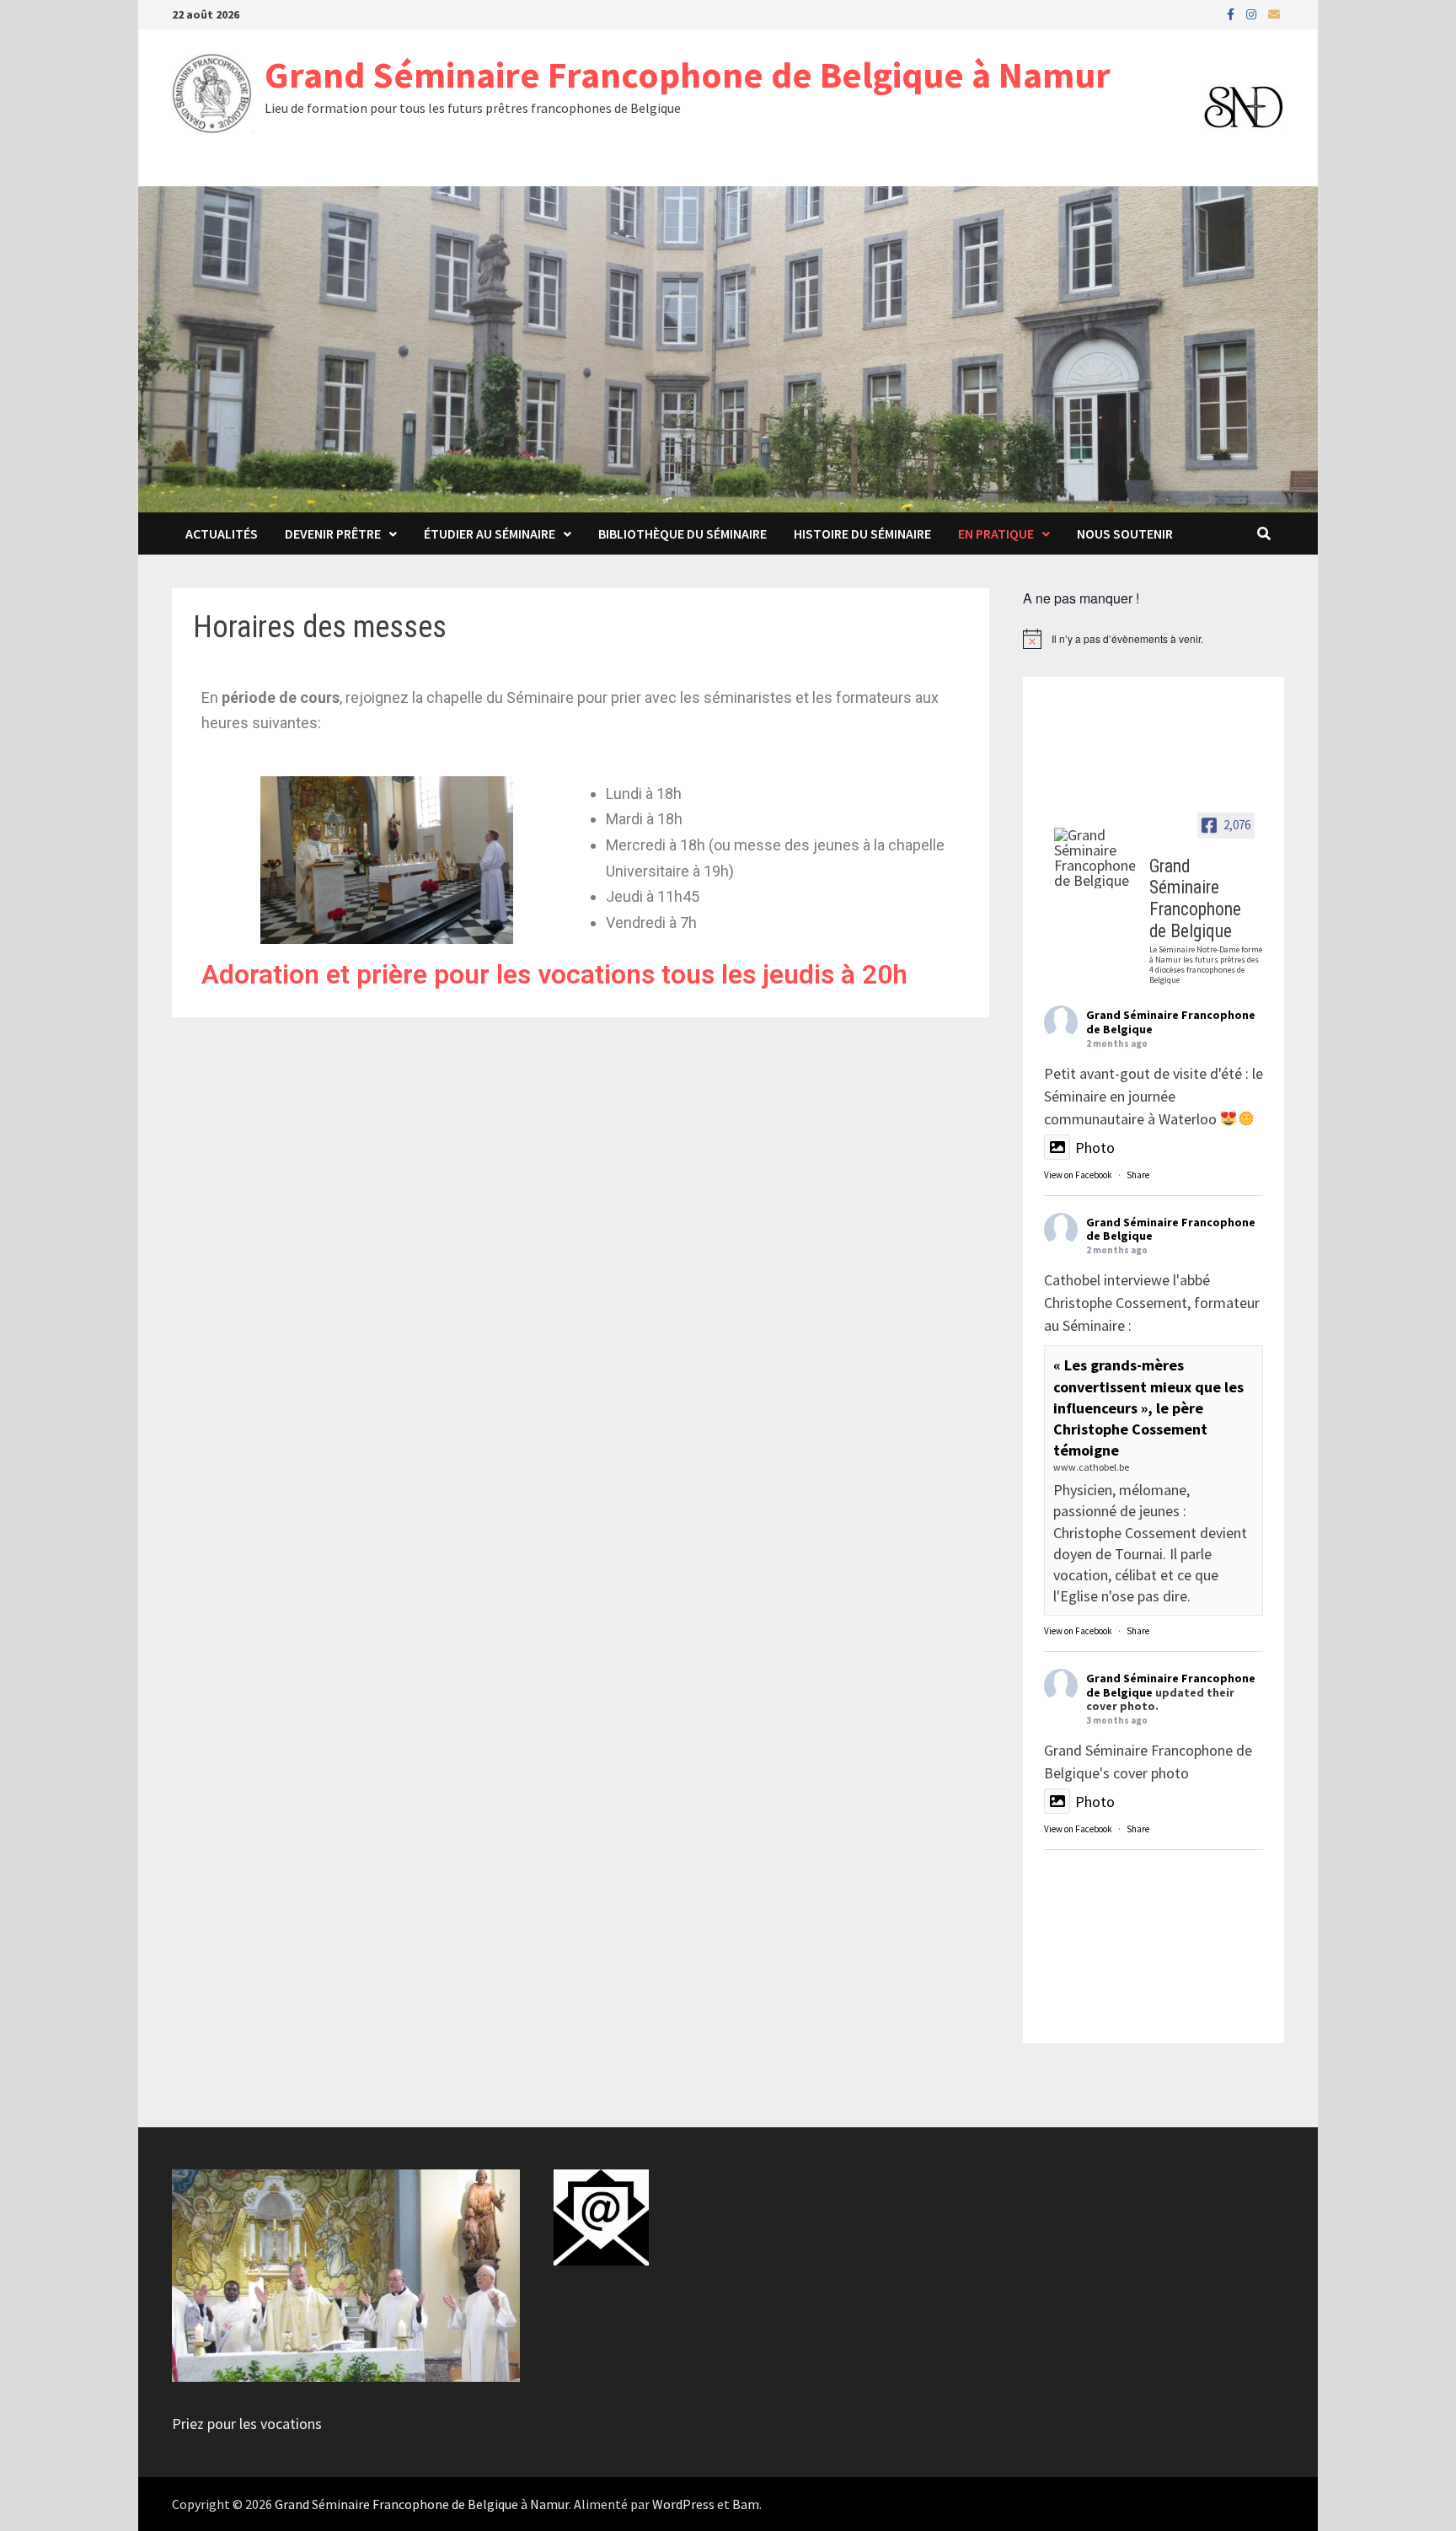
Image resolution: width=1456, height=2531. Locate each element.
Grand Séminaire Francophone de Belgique (1171, 1022)
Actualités (222, 534)
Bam (746, 2504)
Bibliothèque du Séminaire (682, 534)
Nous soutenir (1125, 534)
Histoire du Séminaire (862, 534)
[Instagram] (1253, 13)
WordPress (683, 2504)
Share (1138, 1175)
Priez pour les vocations (247, 2424)
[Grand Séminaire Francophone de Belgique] (1095, 858)
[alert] (1154, 639)
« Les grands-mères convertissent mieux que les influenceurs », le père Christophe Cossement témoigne (1148, 1408)
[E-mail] (1274, 13)
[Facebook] (1232, 13)
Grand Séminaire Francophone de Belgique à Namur (688, 75)
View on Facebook (1078, 1175)
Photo (1095, 1148)
